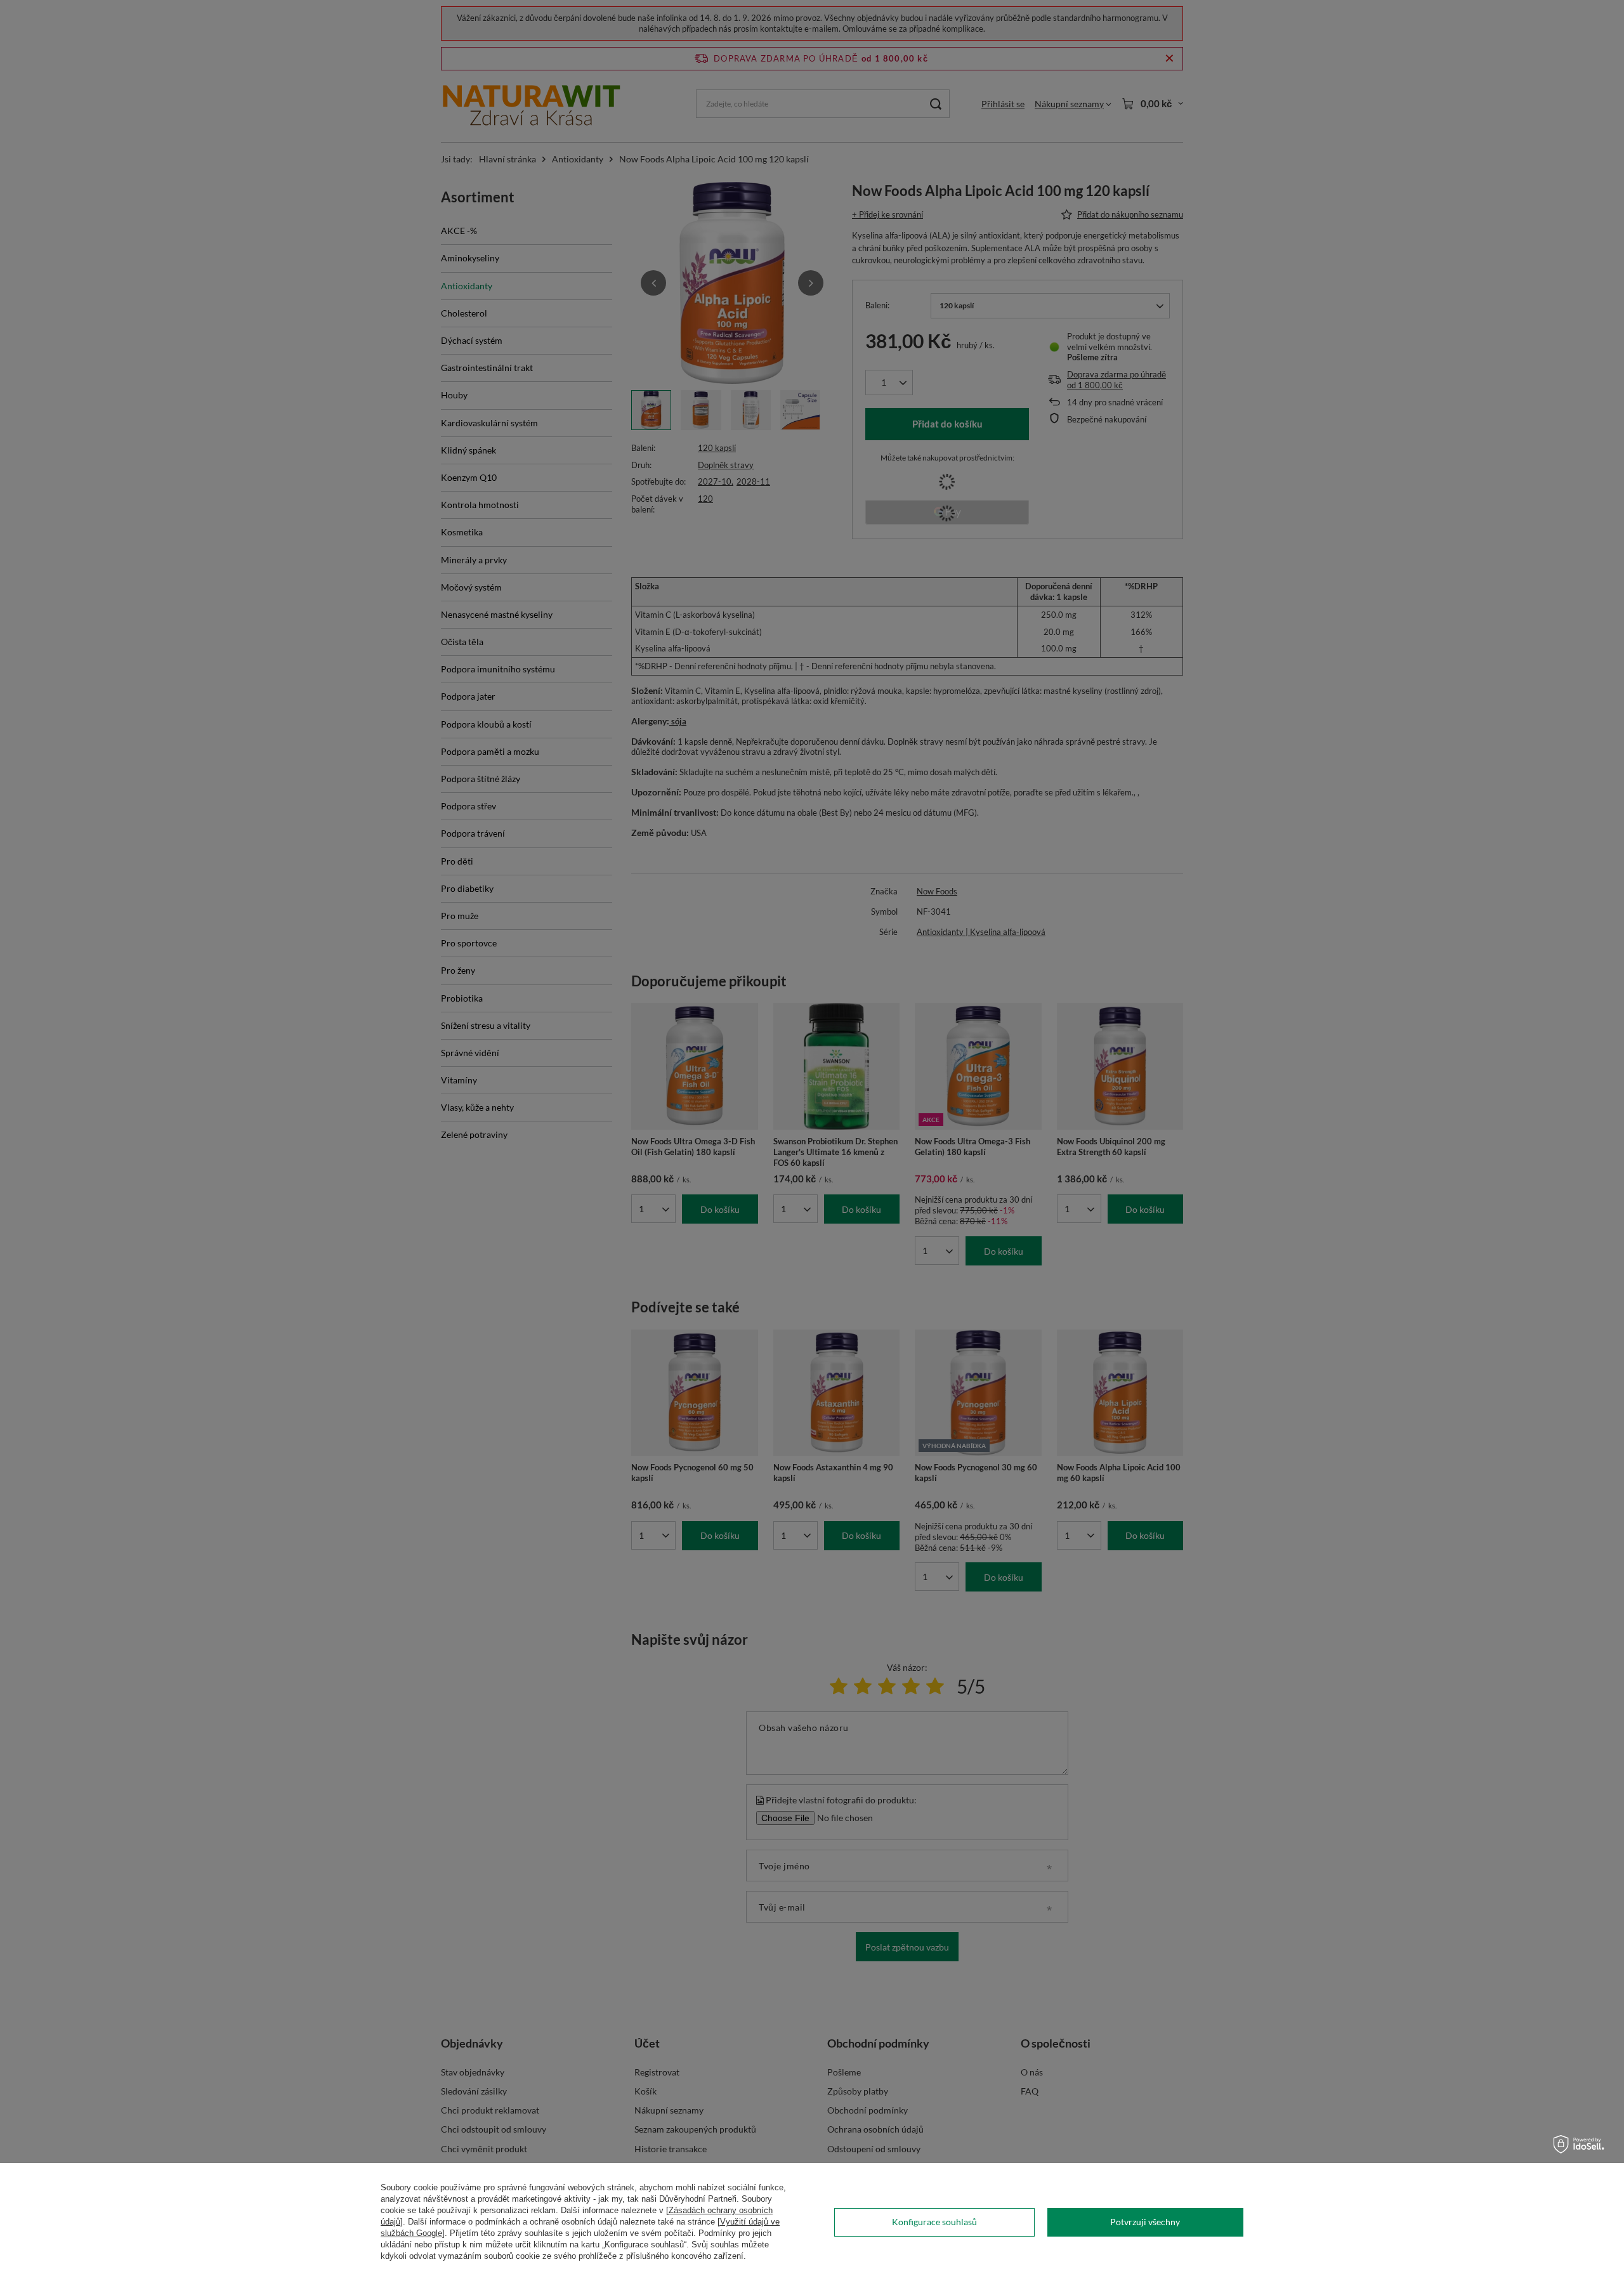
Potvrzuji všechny (1145, 2222)
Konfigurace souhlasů (934, 2222)
